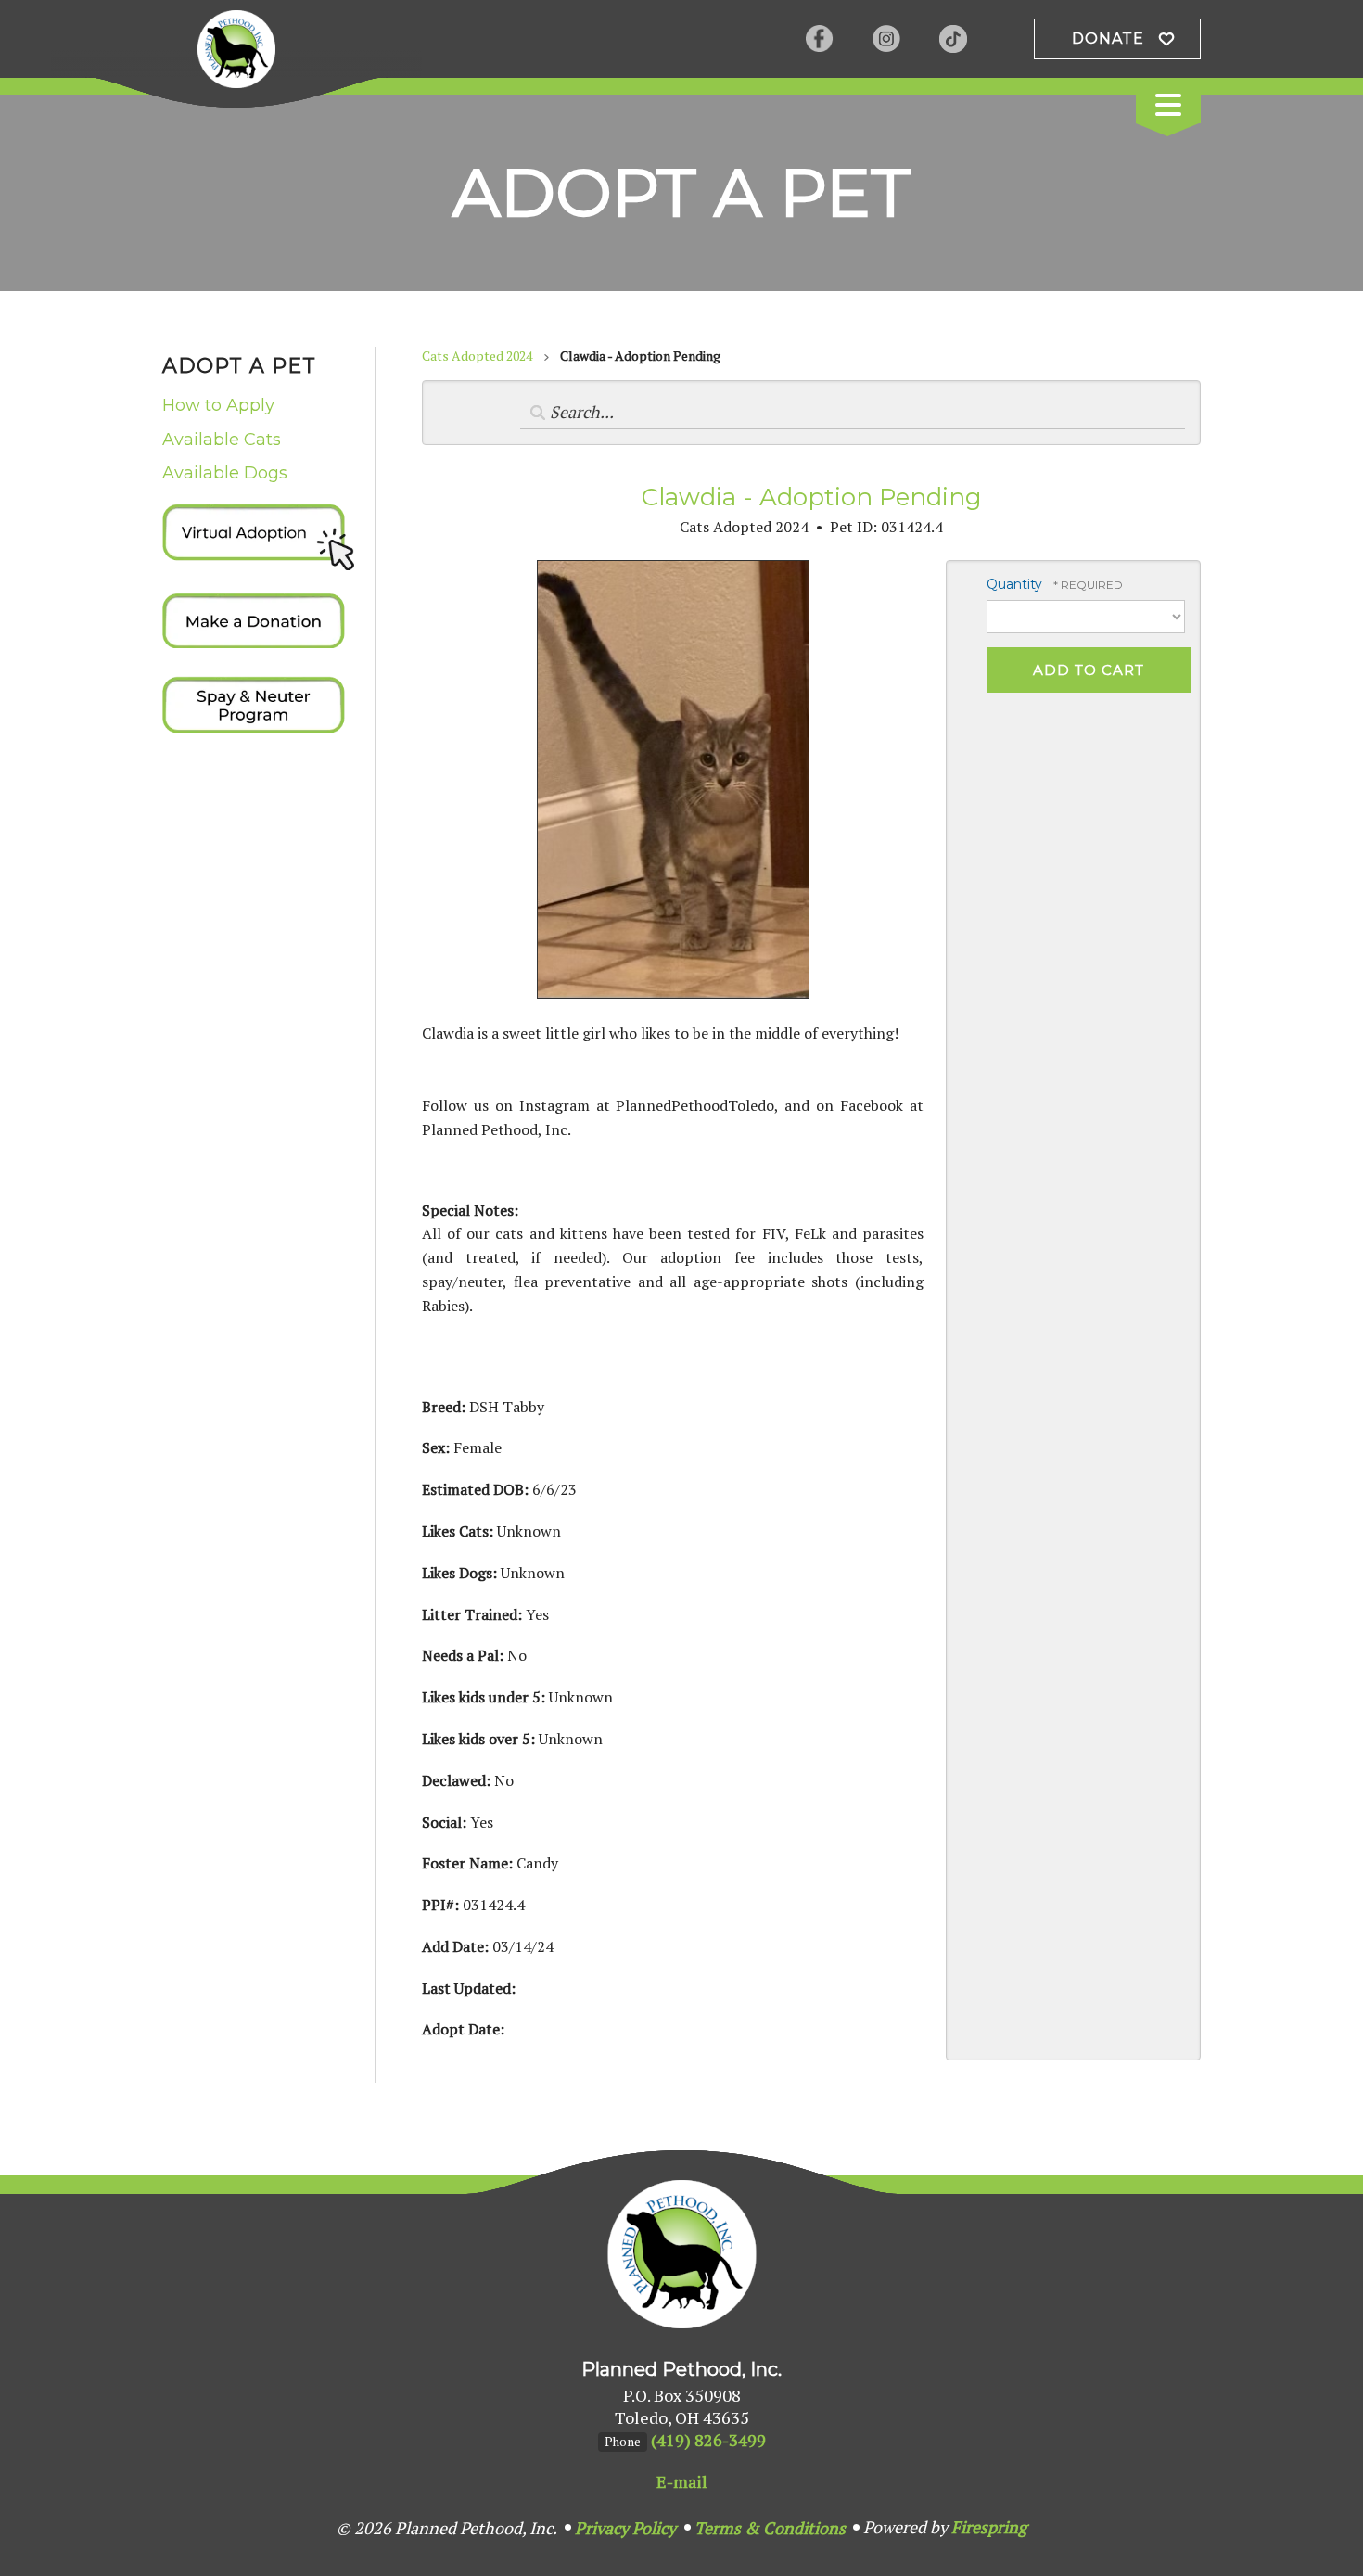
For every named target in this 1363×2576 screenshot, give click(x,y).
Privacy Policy (625, 2528)
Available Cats (222, 440)
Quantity (1014, 584)
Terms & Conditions (770, 2528)
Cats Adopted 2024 (477, 356)
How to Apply (218, 405)
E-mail (682, 2481)
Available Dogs (225, 473)
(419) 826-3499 (708, 2440)
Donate (1108, 38)
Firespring (989, 2527)
